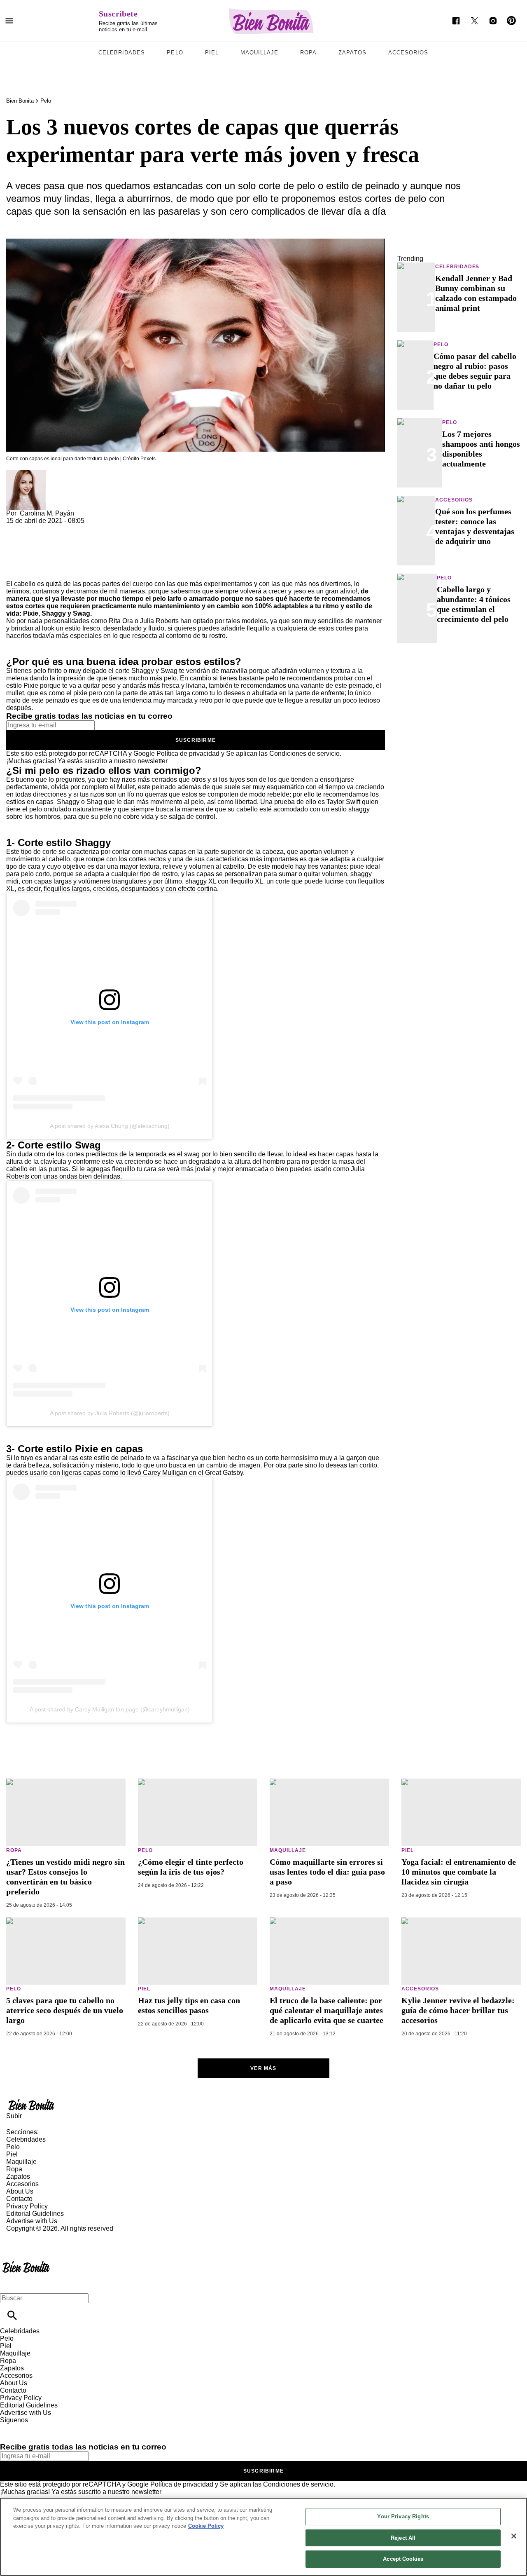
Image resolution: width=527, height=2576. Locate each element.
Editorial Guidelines (35, 2214)
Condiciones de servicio (304, 754)
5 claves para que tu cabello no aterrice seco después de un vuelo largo (65, 2010)
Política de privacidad (188, 754)
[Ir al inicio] (263, 2105)
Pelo (175, 53)
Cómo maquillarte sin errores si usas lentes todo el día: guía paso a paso (327, 1872)
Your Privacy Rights (403, 2516)
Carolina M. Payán (47, 513)
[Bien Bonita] (272, 21)
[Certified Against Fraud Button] (36, 2236)
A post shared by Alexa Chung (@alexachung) (110, 1126)
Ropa (308, 53)
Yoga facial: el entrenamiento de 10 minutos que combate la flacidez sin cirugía (459, 1872)
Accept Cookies (403, 2559)
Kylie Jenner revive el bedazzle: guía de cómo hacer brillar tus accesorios (458, 2010)
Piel (212, 53)
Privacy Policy (27, 2206)
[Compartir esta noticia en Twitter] (57, 528)
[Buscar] (12, 2315)
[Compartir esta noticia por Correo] (76, 528)
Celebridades (122, 53)
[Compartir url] (15, 571)
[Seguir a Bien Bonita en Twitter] (475, 21)
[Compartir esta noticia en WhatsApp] (16, 528)
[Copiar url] (26, 552)
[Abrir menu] (9, 21)
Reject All (403, 2538)
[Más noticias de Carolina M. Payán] (26, 474)
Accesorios (408, 53)
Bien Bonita (20, 101)
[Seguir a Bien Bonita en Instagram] (493, 21)
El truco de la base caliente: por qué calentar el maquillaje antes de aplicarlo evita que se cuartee (326, 2010)
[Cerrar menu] (9, 2284)
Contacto (19, 2199)
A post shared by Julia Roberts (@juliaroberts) (110, 1413)
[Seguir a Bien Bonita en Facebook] (456, 21)
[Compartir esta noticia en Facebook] (36, 528)
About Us (20, 2191)
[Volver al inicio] (26, 2262)
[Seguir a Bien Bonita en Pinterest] (512, 21)
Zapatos (352, 53)
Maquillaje (259, 53)
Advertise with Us (32, 2221)
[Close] (514, 2536)
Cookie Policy (206, 2526)
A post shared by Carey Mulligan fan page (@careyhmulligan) (110, 1709)
